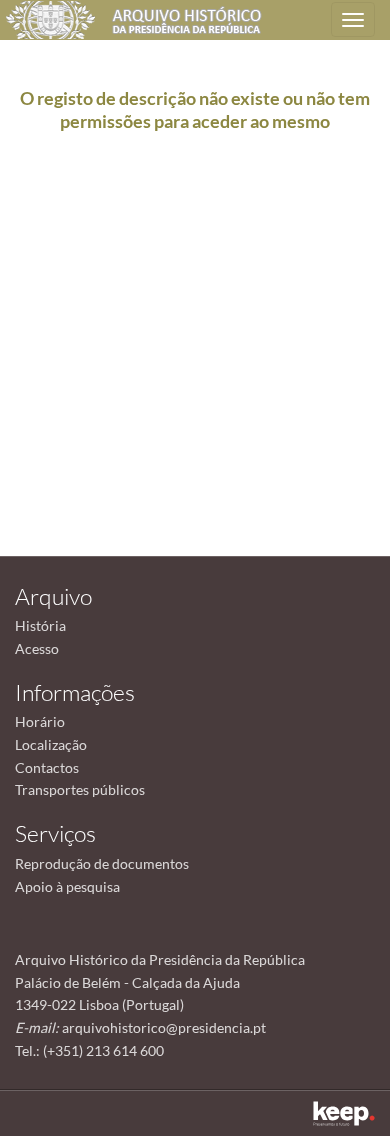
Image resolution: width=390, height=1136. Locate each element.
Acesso (37, 648)
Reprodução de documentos (102, 863)
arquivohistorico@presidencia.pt (164, 1027)
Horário (40, 721)
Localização (51, 744)
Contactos (47, 767)
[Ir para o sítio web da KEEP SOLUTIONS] (344, 1113)
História (40, 625)
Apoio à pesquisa (67, 886)
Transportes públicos (80, 789)
